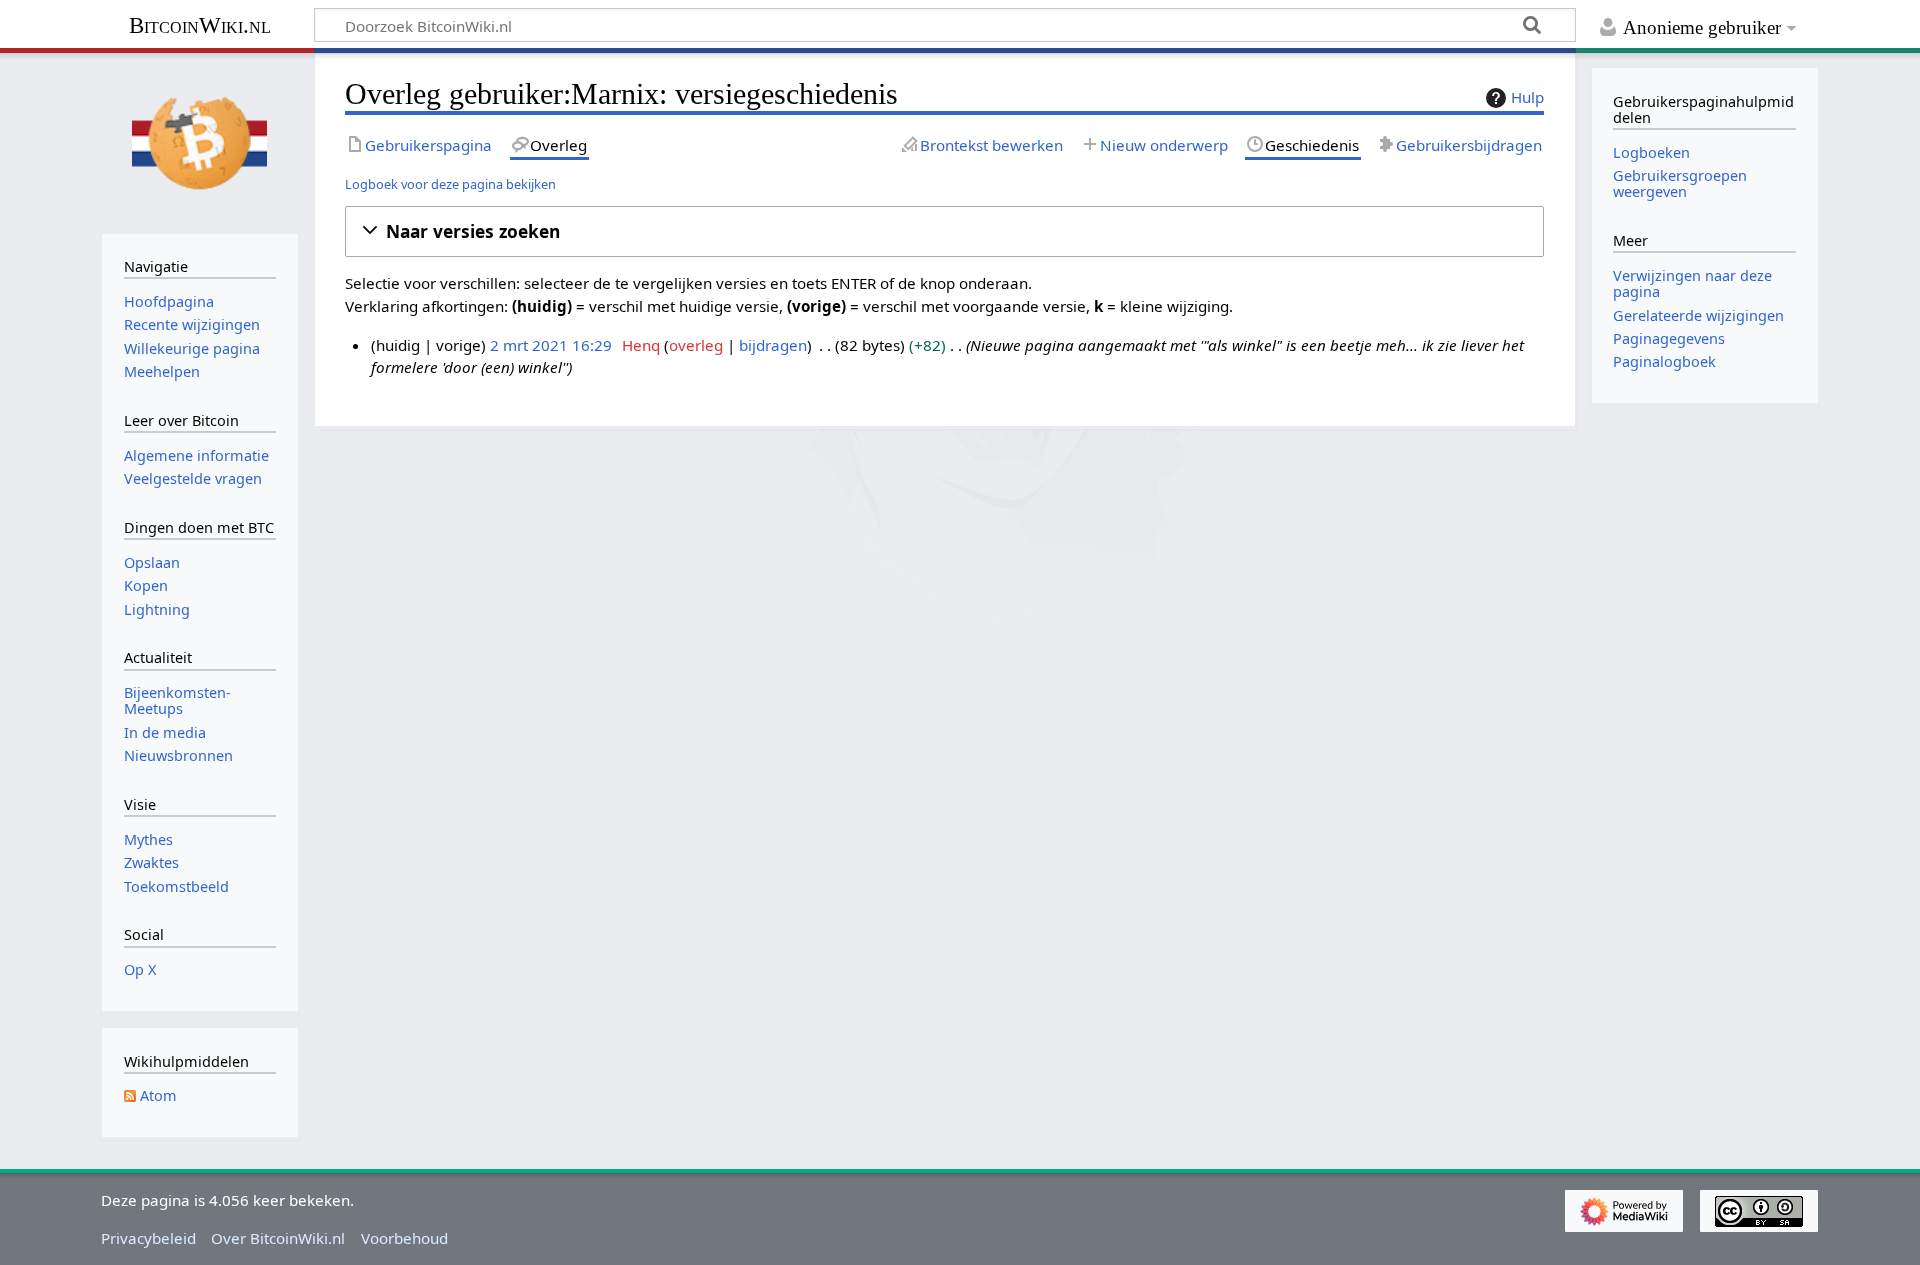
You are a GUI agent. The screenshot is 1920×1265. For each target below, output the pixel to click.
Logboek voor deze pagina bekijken (450, 184)
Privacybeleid (148, 1238)
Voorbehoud (404, 1238)
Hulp (1527, 97)
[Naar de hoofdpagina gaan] (200, 141)
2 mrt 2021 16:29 (551, 345)
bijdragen (773, 345)
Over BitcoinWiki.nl (278, 1238)
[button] (944, 231)
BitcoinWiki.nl (200, 25)
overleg (696, 345)
